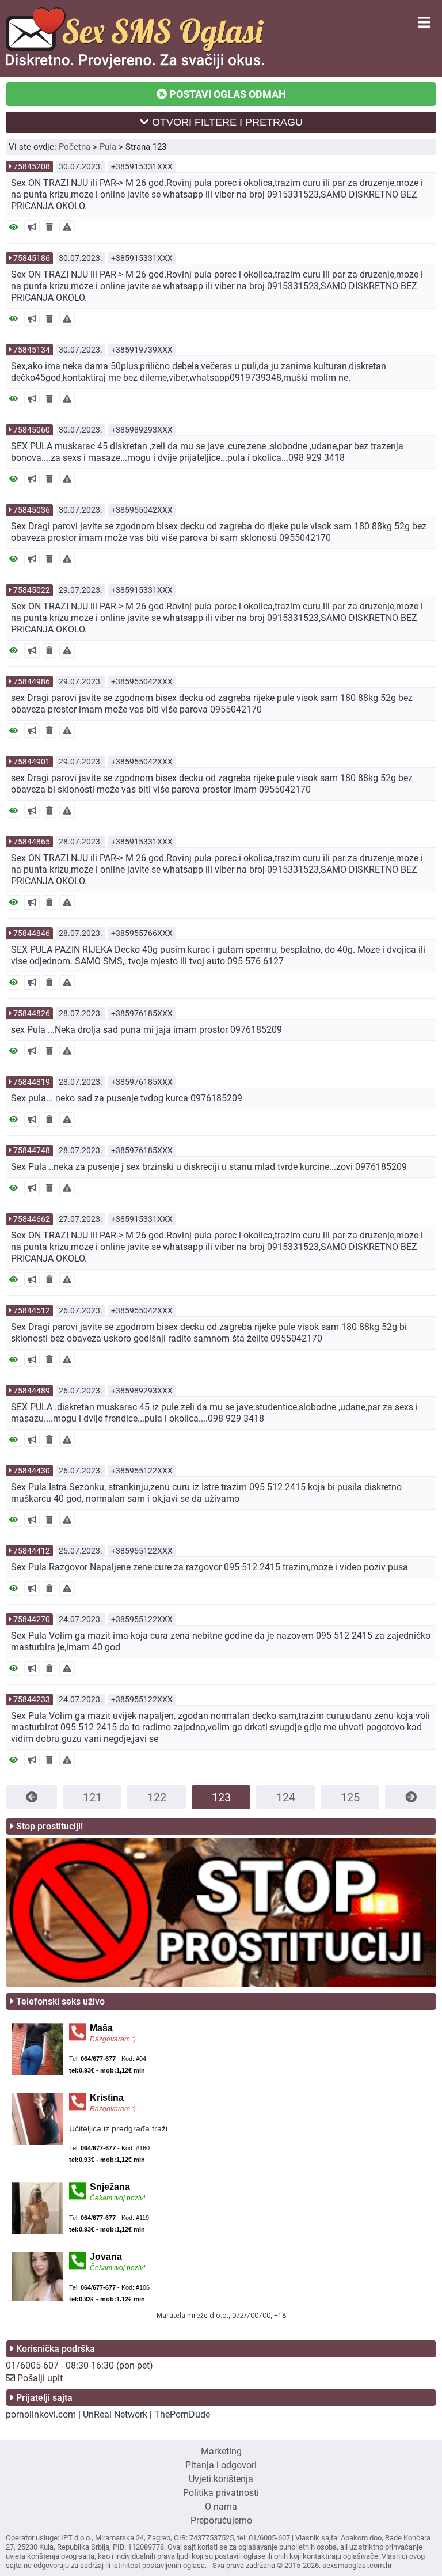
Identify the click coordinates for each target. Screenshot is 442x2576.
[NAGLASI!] (32, 227)
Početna (75, 147)
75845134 (32, 350)
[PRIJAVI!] (67, 227)
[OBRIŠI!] (49, 227)
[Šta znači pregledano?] (14, 227)
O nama (221, 2507)
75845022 (32, 590)
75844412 (32, 1551)
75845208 (32, 166)
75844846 (32, 933)
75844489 (32, 1391)
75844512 (32, 1310)
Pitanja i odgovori (221, 2465)
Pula (108, 147)
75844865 (32, 842)
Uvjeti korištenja (221, 2479)
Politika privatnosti (221, 2493)
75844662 (32, 1219)
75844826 (32, 1013)
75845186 (32, 258)
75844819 (32, 1082)
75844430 (32, 1471)
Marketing (221, 2451)
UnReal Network (115, 2414)
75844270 (32, 1619)
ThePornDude (182, 2414)
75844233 (32, 1699)
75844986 (32, 681)
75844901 (32, 762)
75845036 (32, 510)
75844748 (32, 1150)
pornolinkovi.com (41, 2414)
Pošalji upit (40, 2378)
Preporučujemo (221, 2520)
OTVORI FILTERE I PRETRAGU (226, 122)
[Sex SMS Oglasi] (135, 65)
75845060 (32, 430)
